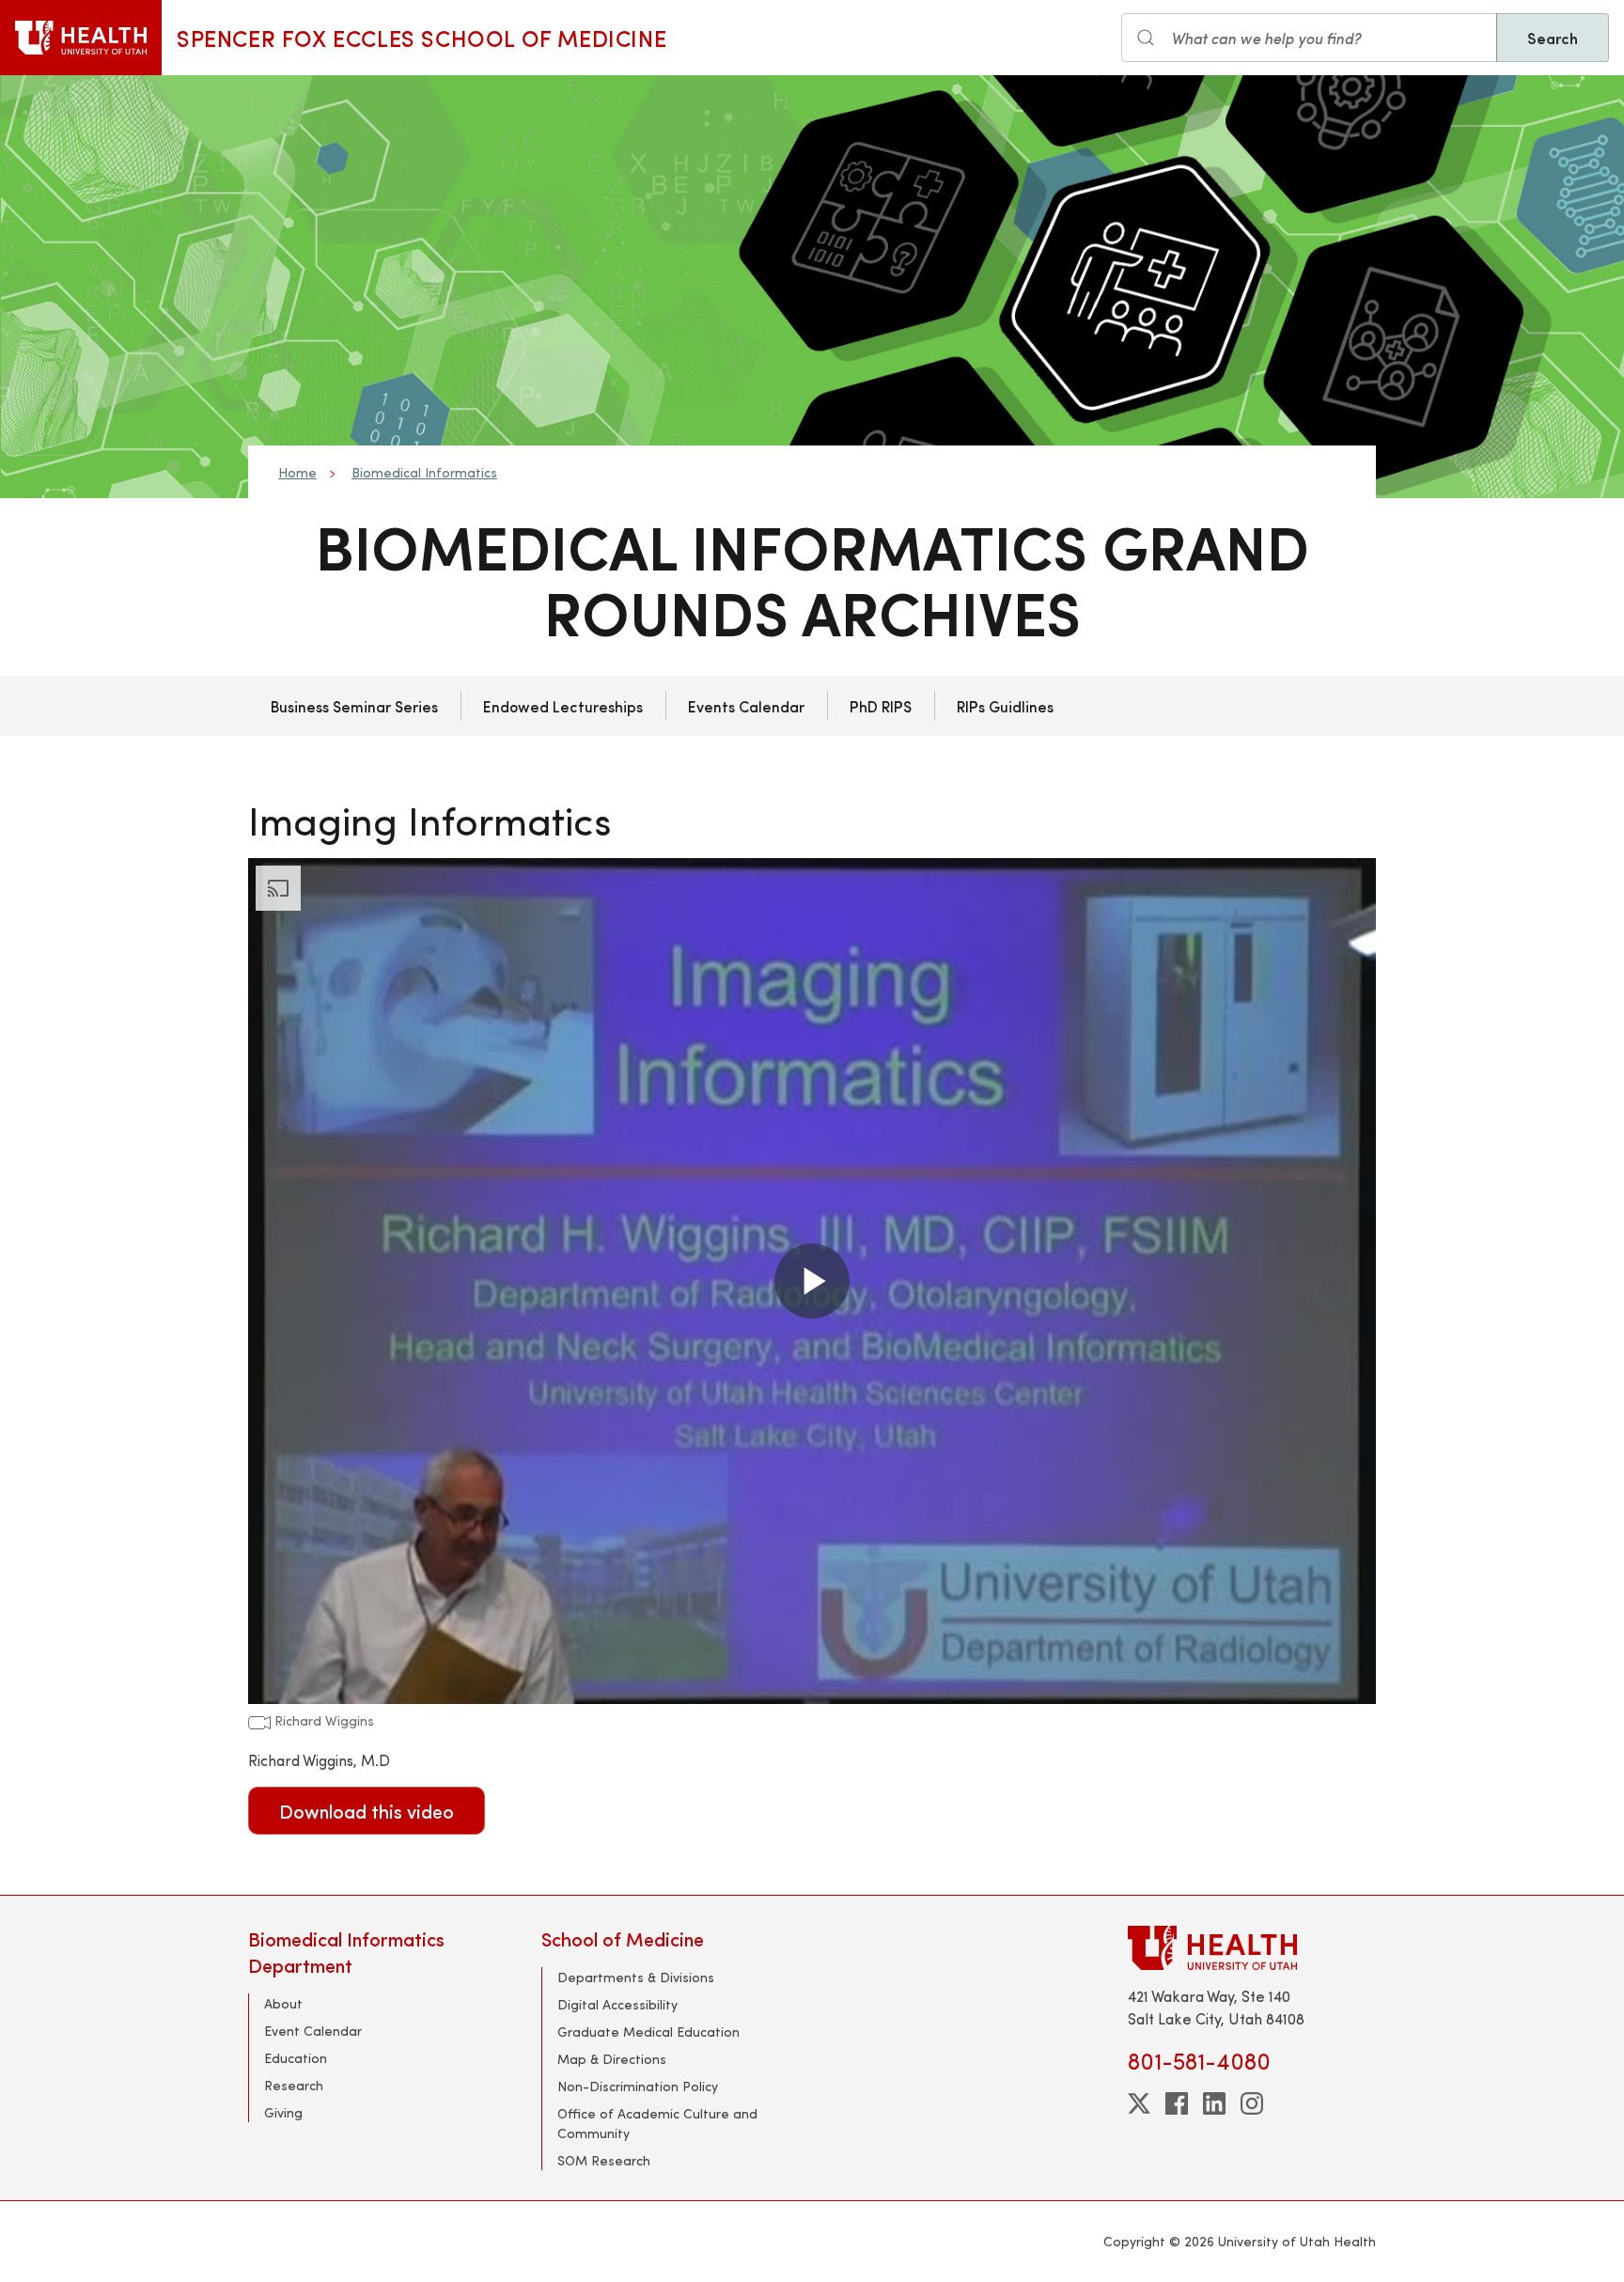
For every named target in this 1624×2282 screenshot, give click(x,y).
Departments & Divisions (636, 1977)
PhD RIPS (881, 706)
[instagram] (1252, 2103)
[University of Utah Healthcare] (1252, 1948)
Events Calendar (746, 706)
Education (296, 2058)
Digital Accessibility (617, 2004)
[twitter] (1139, 2103)
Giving (283, 2112)
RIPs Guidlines (1005, 706)
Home (297, 472)
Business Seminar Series (354, 706)
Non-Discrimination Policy (638, 2086)
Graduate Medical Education (648, 2032)
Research (294, 2085)
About (283, 2003)
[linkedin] (1214, 2103)
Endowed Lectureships (563, 706)
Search (1553, 38)
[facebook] (1177, 2103)
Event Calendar (313, 2031)
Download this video (367, 1811)
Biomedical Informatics (424, 472)
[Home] (81, 38)
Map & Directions (612, 2059)
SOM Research (604, 2160)
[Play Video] (812, 1281)
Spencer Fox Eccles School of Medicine (422, 38)
